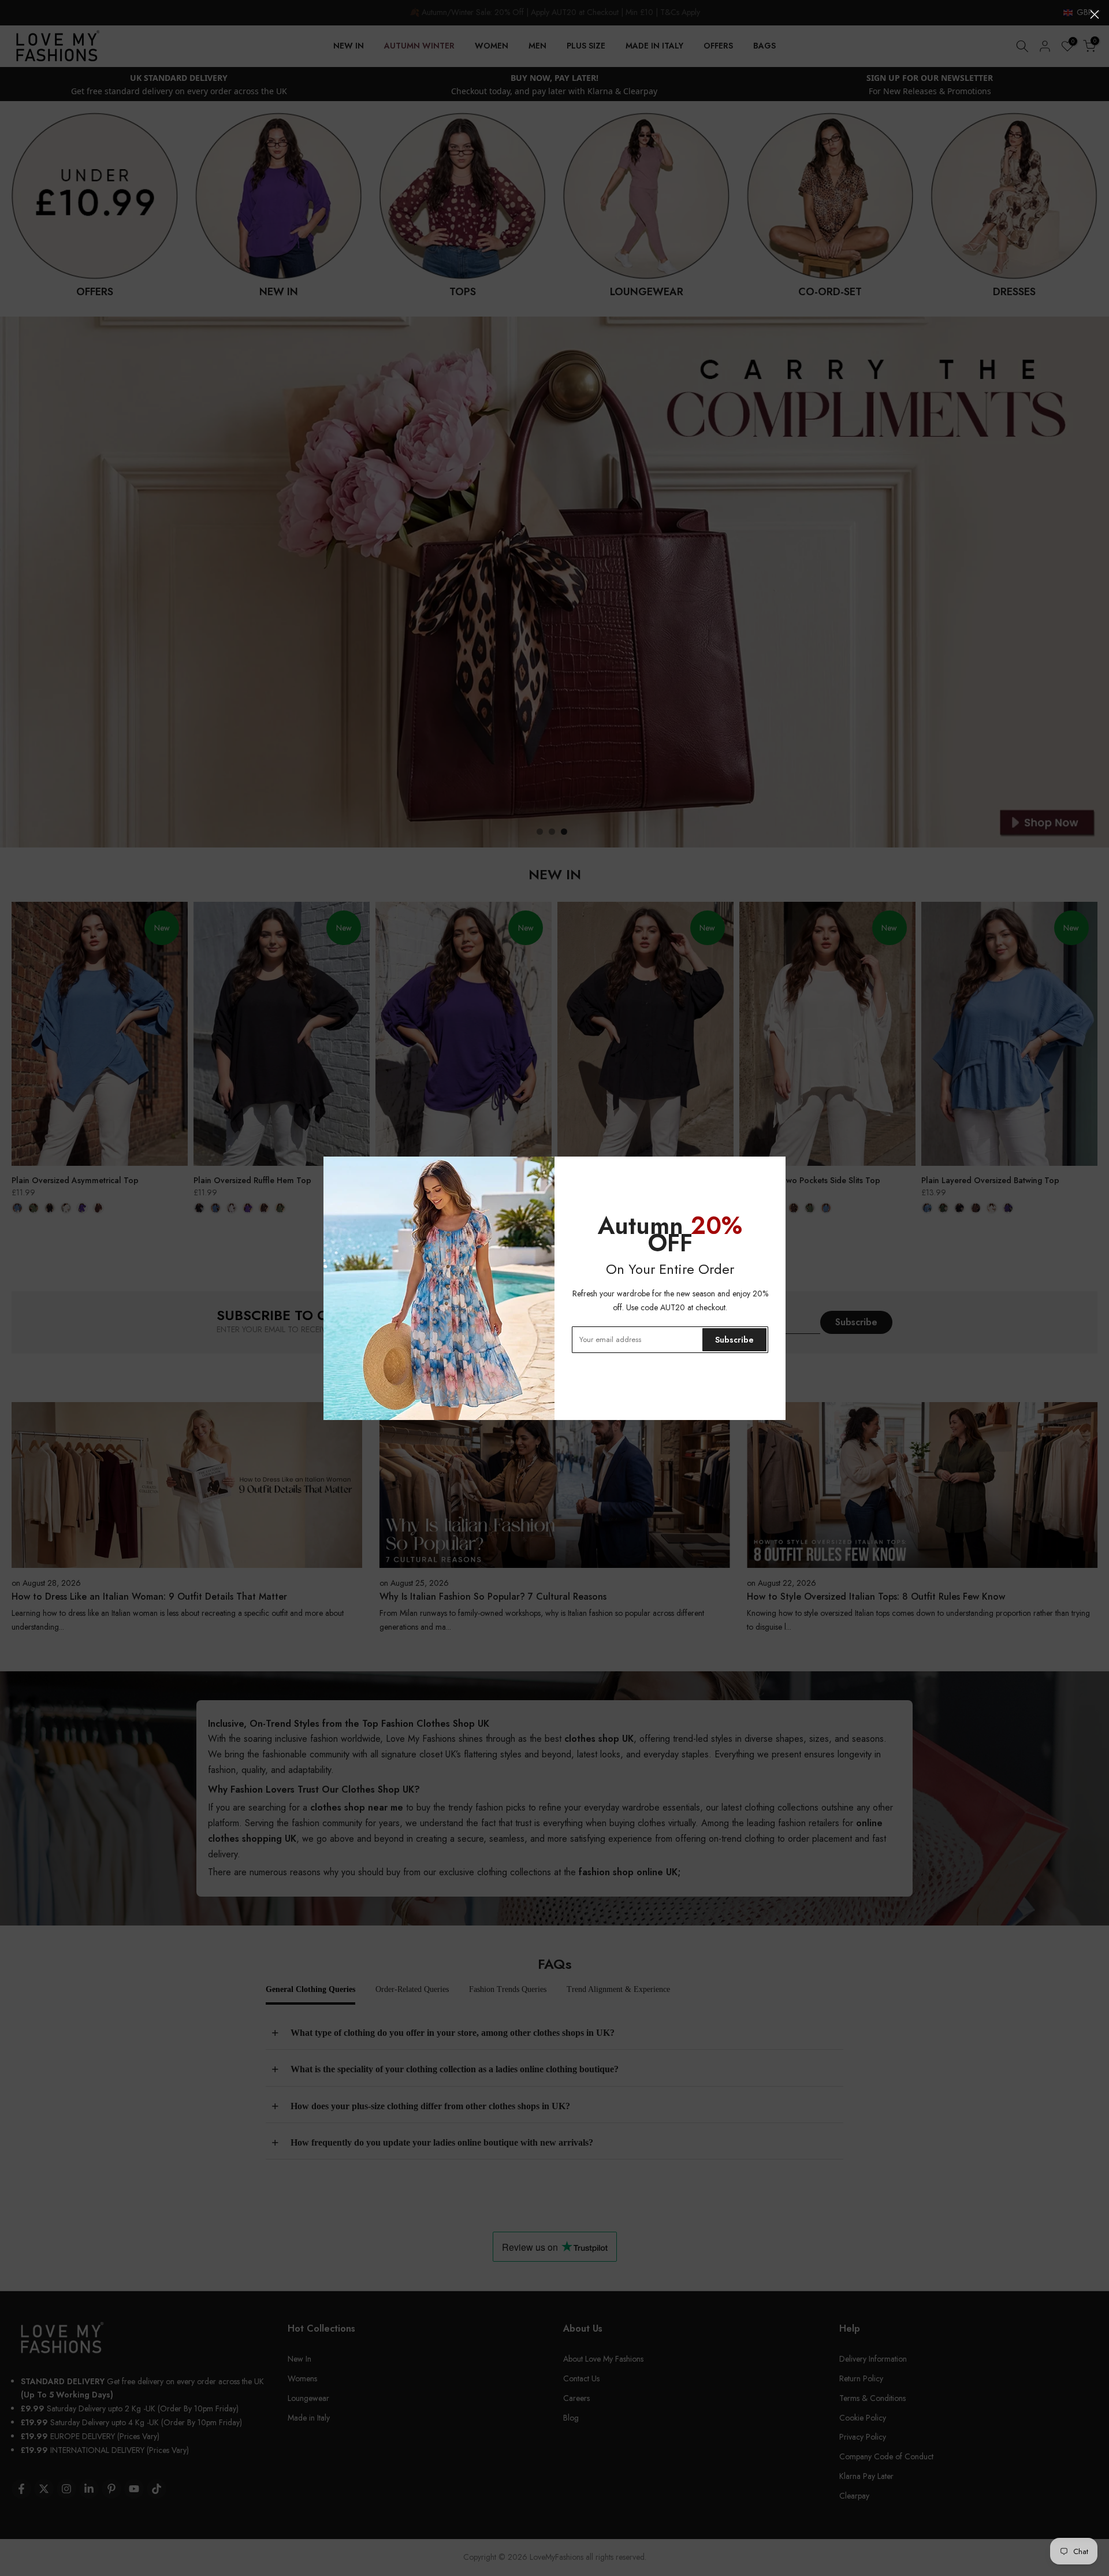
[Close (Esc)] (1095, 14)
